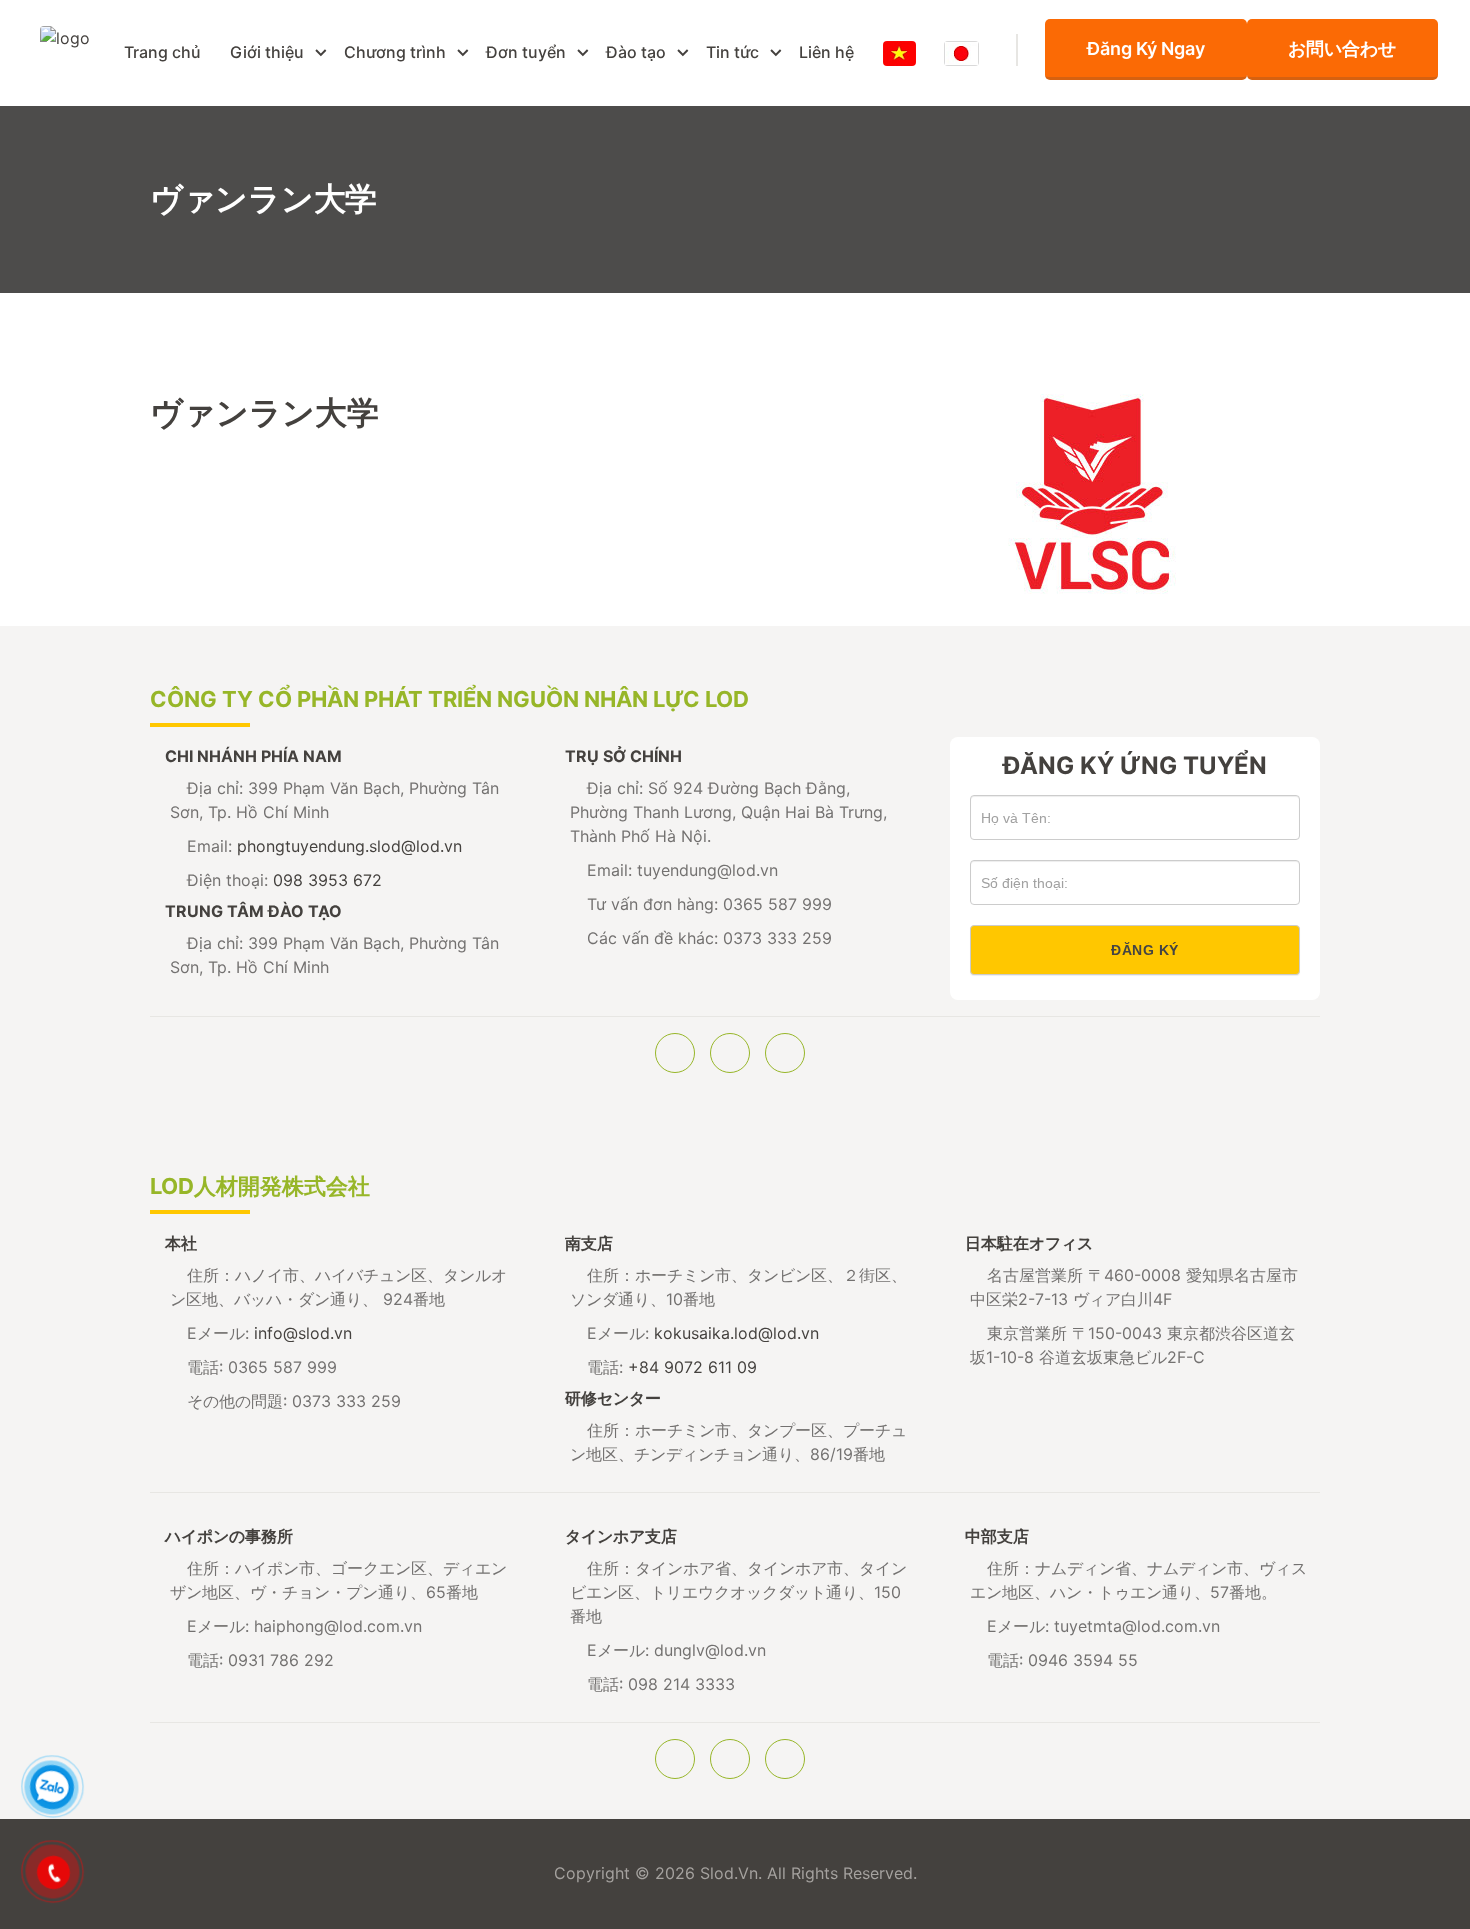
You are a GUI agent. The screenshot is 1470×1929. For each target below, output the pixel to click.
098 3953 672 (327, 880)
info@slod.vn (303, 1333)
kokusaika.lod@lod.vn (736, 1333)
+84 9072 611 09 (692, 1367)
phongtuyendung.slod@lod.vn (349, 846)
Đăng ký (1145, 950)
